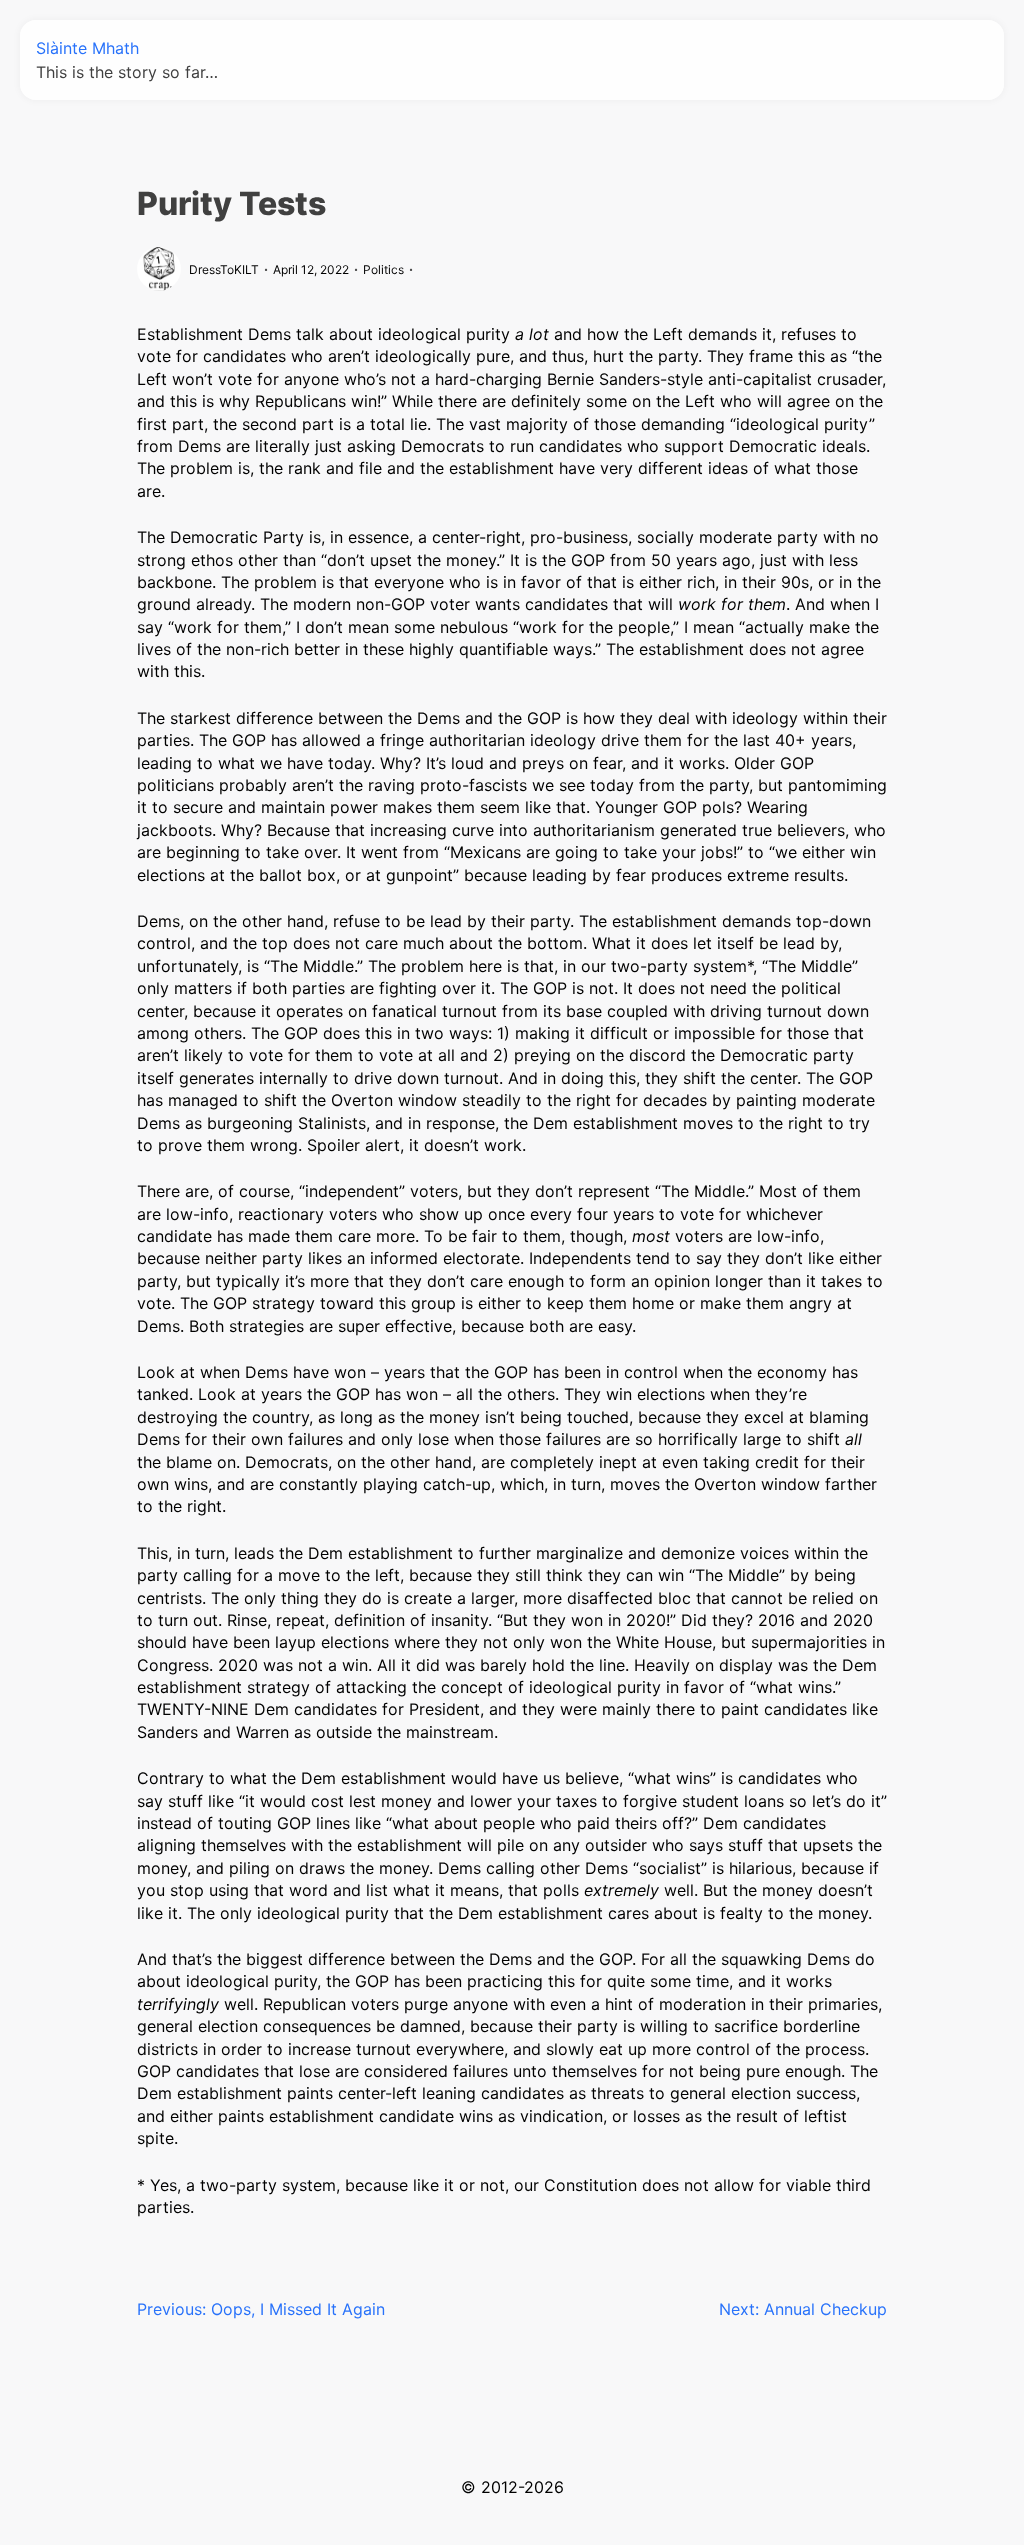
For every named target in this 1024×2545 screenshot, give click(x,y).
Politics (383, 269)
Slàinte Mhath (87, 48)
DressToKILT (224, 269)
